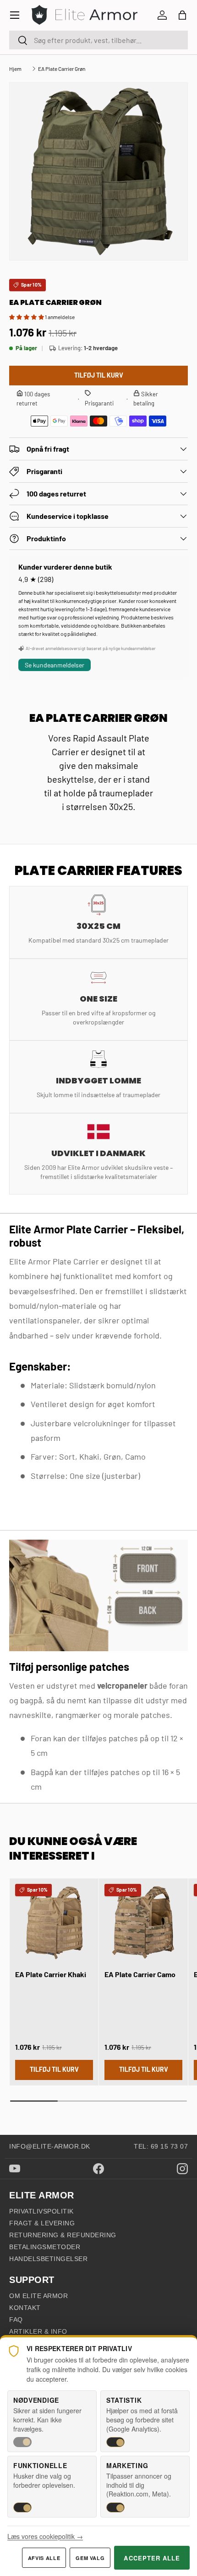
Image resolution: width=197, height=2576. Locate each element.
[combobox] (98, 40)
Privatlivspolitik (41, 2211)
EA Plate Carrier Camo (140, 1974)
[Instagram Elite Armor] (182, 2169)
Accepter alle (152, 2558)
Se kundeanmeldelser (55, 665)
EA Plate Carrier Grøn (62, 69)
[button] (182, 15)
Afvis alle (44, 2558)
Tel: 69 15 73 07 (161, 2146)
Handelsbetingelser (48, 2259)
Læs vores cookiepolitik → (45, 2536)
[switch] (22, 2442)
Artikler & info (38, 2331)
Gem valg (90, 2558)
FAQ (16, 2320)
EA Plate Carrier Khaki (51, 1974)
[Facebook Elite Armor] (98, 2169)
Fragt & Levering (42, 2223)
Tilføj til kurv (99, 375)
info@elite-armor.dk (50, 2146)
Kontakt (25, 2308)
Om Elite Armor (38, 2296)
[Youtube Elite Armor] (15, 2168)
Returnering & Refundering (63, 2235)
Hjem (15, 69)
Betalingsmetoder (45, 2247)
